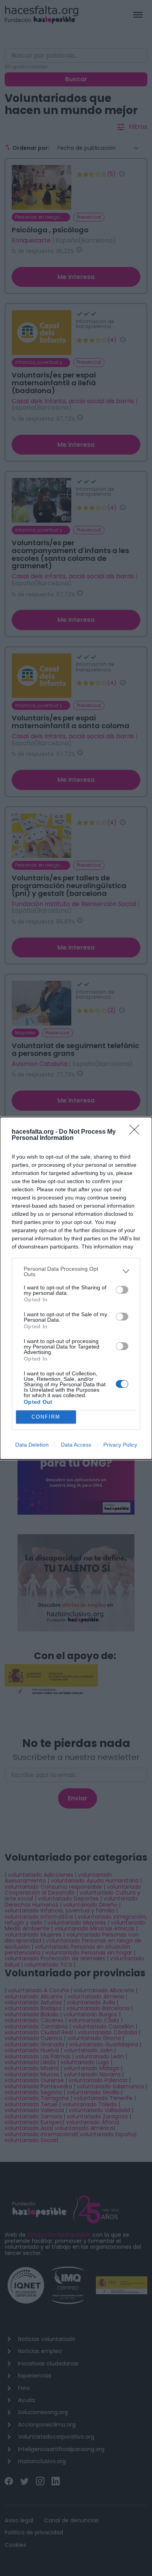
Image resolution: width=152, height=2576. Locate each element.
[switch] (122, 1290)
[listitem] (76, 1271)
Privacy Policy (120, 1445)
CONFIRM (46, 1417)
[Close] (137, 1132)
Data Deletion (32, 1445)
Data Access (76, 1445)
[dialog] (76, 1288)
